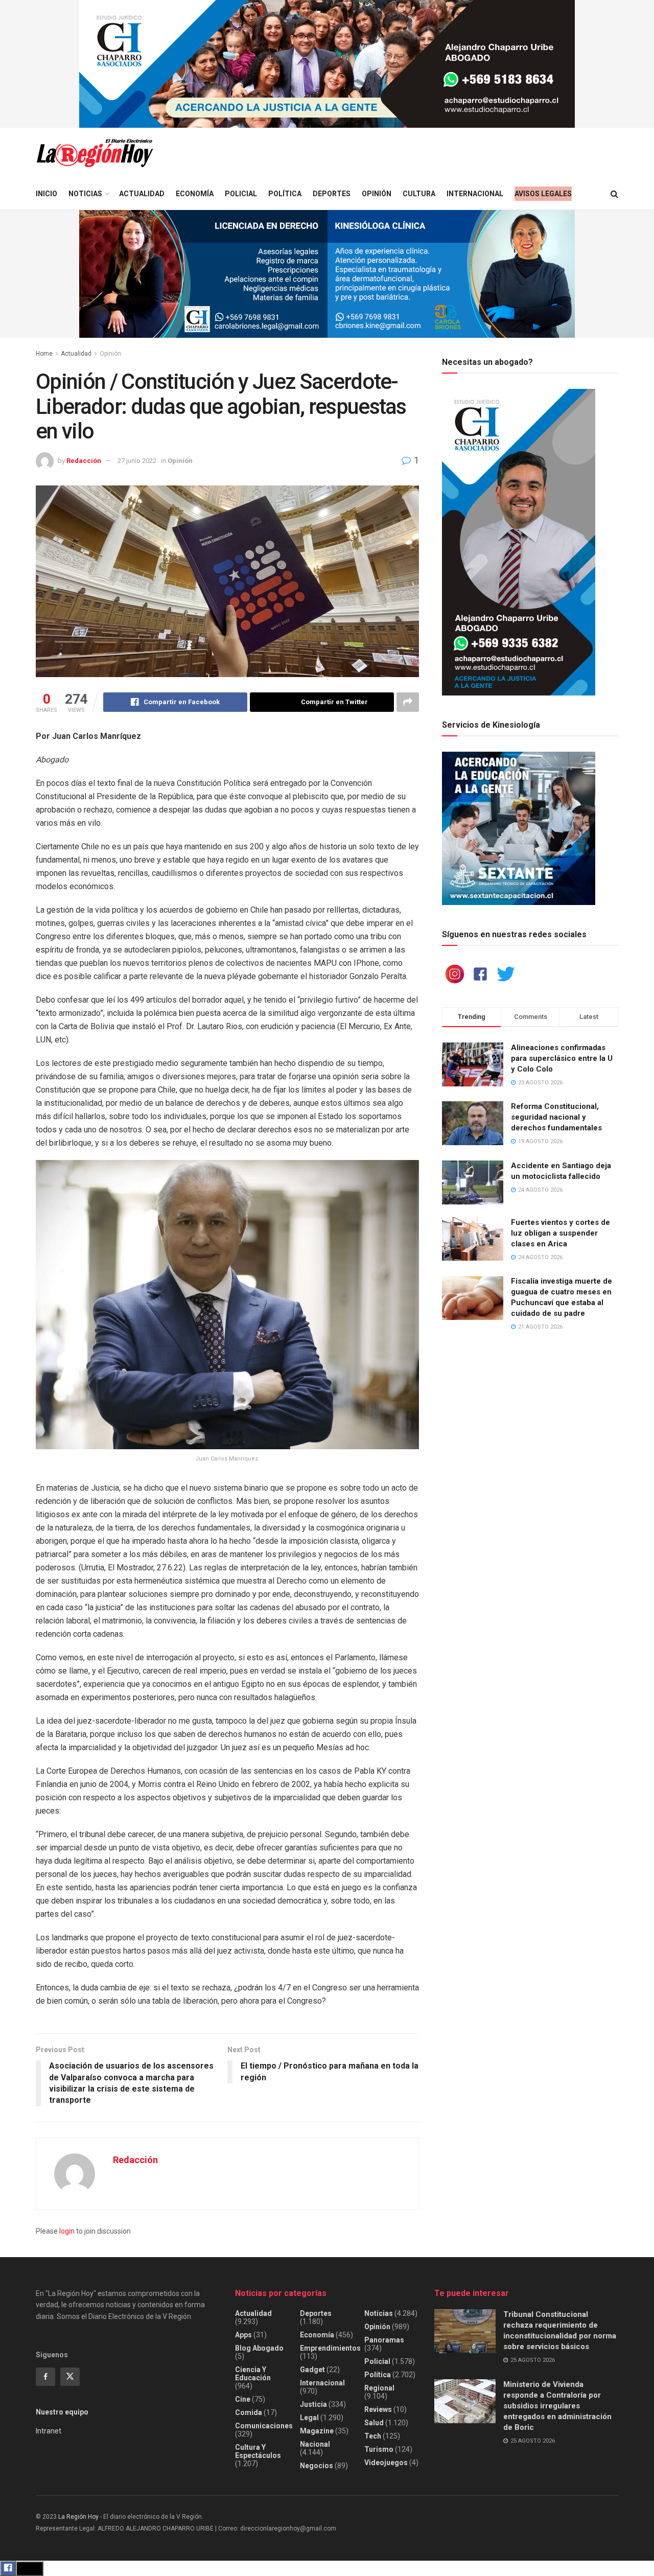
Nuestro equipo (62, 2412)
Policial (241, 194)
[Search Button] (614, 194)
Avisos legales (543, 194)
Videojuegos (386, 2463)
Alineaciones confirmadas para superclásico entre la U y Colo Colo (562, 1058)
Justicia (313, 2404)
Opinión (377, 194)
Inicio (46, 194)
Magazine (317, 2431)
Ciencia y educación (253, 2374)
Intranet (49, 2431)
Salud (374, 2423)
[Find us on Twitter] (70, 2377)
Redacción (84, 461)
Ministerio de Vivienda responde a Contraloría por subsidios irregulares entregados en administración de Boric (557, 2406)
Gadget (312, 2370)
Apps (243, 2335)
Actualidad (142, 194)
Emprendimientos (330, 2348)
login (67, 2231)
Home (44, 354)
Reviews (378, 2409)
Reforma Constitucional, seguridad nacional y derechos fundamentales (556, 1117)
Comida (249, 2412)
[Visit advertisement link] (327, 64)
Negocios (317, 2466)
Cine (243, 2399)
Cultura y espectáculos (258, 2451)
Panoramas (384, 2340)
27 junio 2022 (137, 461)
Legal (309, 2418)
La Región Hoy (78, 2517)
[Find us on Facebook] (45, 2377)
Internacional (475, 194)
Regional (379, 2388)
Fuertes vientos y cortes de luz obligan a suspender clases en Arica (560, 1233)
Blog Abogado (259, 2348)
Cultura (419, 194)
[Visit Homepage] (95, 153)
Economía (195, 194)
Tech (373, 2436)
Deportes (332, 194)
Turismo (379, 2449)
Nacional (315, 2444)
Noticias (85, 194)
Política (285, 194)
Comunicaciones (264, 2426)
